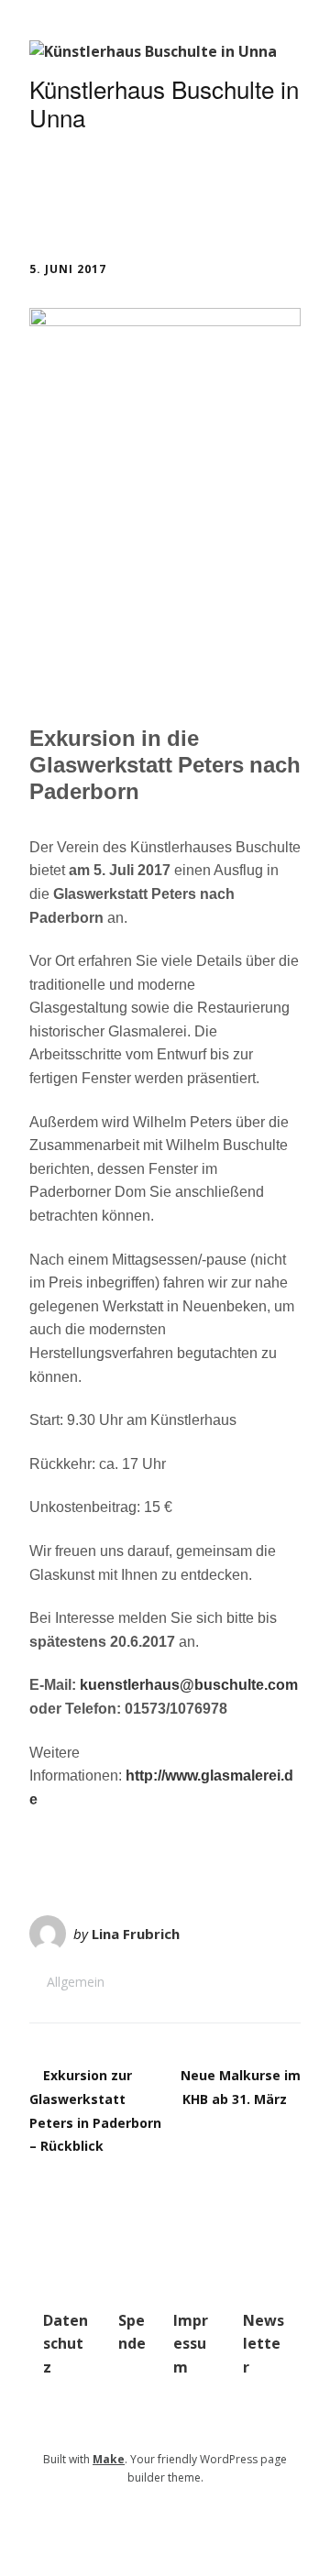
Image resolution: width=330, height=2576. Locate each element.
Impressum (191, 2344)
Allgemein (76, 1982)
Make (109, 2459)
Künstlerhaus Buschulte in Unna (164, 103)
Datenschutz (66, 2344)
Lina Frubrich (136, 1934)
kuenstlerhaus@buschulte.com (187, 1685)
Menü (79, 191)
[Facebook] (179, 2521)
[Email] (155, 2521)
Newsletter (264, 2344)
